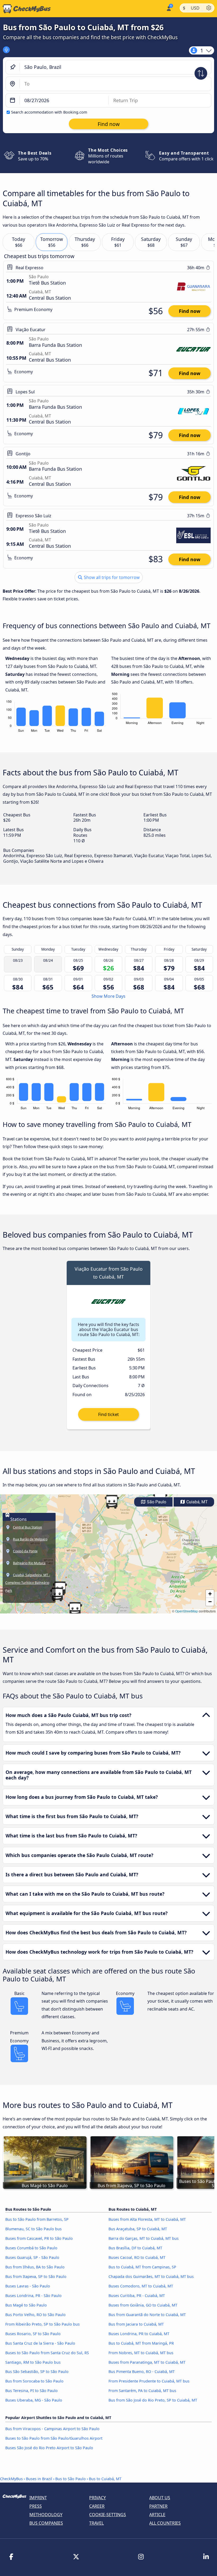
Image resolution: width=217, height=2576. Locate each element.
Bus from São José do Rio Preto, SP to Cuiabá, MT (153, 2400)
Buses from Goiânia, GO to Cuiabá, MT (143, 2305)
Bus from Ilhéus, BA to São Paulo (35, 2267)
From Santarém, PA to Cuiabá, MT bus (142, 2391)
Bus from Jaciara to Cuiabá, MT (136, 2324)
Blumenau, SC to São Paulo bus (33, 2229)
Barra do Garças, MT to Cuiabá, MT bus (144, 2238)
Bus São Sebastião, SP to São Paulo (37, 2372)
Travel (96, 2523)
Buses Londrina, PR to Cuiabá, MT (139, 2334)
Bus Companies (46, 2523)
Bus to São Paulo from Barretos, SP (37, 2219)
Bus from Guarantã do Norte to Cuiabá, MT (147, 2315)
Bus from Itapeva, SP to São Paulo (36, 2276)
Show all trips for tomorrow (111, 577)
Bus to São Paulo (71, 2479)
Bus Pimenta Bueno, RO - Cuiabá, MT (142, 2372)
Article (157, 2515)
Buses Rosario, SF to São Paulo (33, 2334)
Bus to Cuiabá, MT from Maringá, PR (141, 2343)
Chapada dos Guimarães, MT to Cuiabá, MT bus (151, 2276)
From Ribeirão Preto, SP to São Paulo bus (42, 2324)
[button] (57, 1594)
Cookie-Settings (108, 2515)
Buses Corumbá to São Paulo (31, 2248)
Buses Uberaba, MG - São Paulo (34, 2400)
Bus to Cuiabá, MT (105, 2479)
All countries (165, 2523)
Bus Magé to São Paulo (26, 2305)
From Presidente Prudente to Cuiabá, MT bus (149, 2381)
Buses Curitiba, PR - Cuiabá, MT (137, 2296)
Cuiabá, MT (196, 1502)
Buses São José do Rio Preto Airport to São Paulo (49, 2448)
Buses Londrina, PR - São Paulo (33, 2296)
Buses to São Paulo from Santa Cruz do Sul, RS (47, 2353)
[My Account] (168, 8)
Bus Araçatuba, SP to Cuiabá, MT (138, 2229)
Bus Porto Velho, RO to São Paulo (35, 2315)
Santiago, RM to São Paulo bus (33, 2362)
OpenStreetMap (187, 1611)
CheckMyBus (11, 2479)
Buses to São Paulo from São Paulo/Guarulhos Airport (54, 2438)
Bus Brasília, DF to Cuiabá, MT (135, 2248)
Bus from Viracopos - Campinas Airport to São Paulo (52, 2429)
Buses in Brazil (39, 2479)
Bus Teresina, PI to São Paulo (31, 2391)
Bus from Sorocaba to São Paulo (34, 2381)
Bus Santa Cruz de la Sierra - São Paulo (40, 2343)
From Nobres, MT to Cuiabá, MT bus (141, 2353)
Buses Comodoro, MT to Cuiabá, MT (141, 2286)
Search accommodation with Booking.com (49, 112)
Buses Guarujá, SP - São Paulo (32, 2257)
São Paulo (156, 1502)
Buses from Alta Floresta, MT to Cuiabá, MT (147, 2219)
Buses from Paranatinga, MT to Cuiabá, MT (147, 2362)
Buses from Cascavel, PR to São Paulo (39, 2238)
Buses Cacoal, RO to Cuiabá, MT (137, 2257)
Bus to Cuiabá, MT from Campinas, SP (142, 2267)
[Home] (25, 9)
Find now (190, 311)
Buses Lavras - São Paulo (28, 2286)
